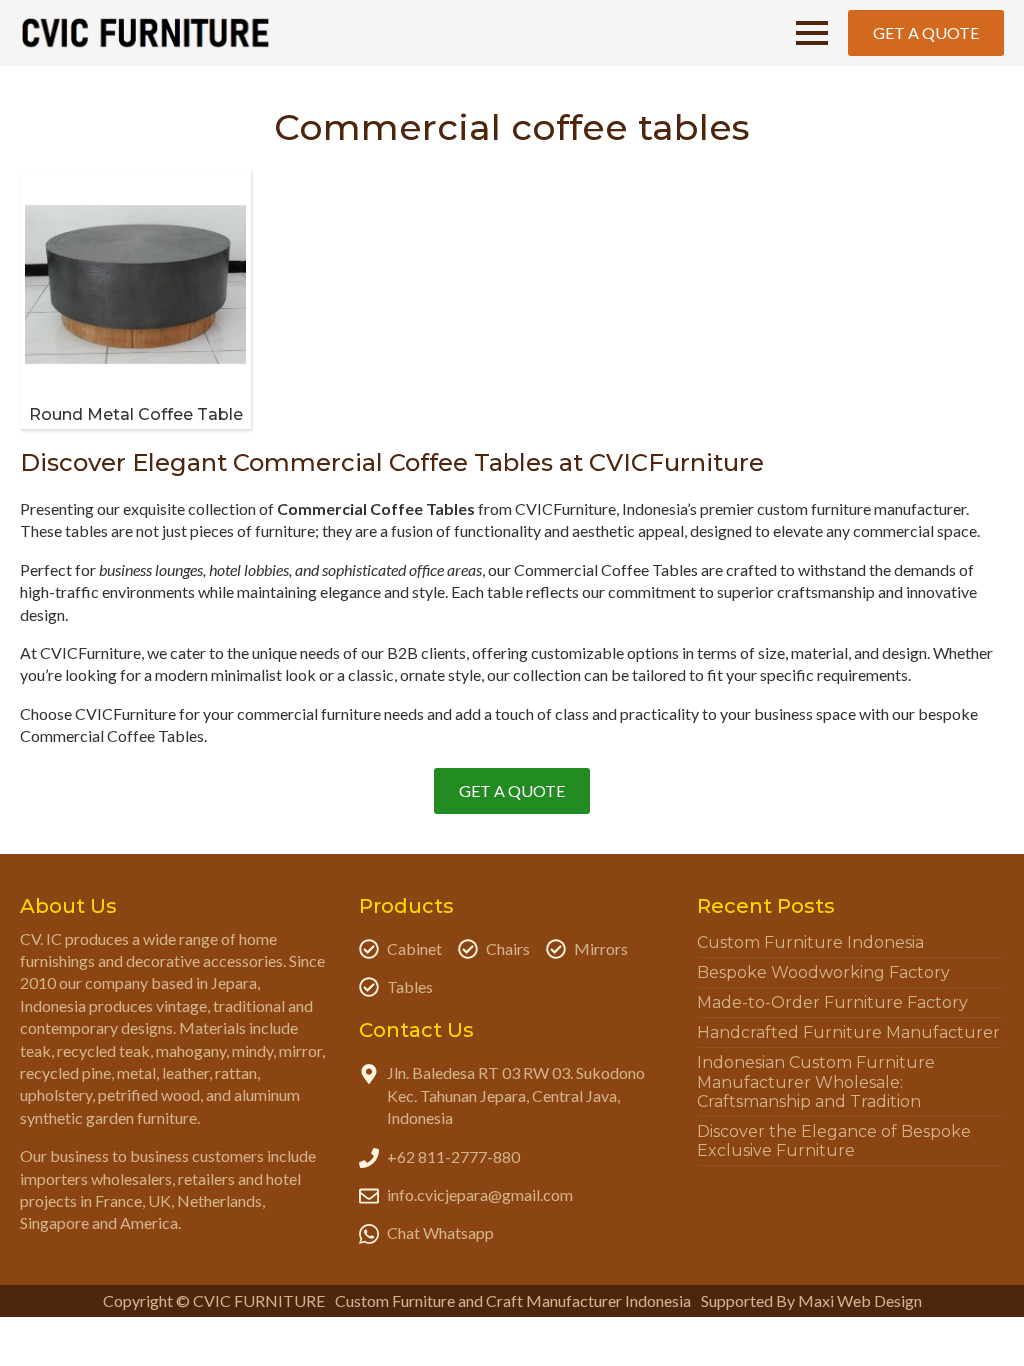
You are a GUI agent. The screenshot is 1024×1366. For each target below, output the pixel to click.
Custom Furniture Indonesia (810, 942)
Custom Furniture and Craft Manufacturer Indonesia (513, 1300)
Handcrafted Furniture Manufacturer (848, 1032)
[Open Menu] (812, 33)
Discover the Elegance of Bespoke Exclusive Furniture (834, 1141)
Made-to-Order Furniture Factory (832, 1002)
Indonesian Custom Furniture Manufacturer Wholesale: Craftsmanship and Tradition (816, 1081)
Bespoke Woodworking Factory (823, 972)
